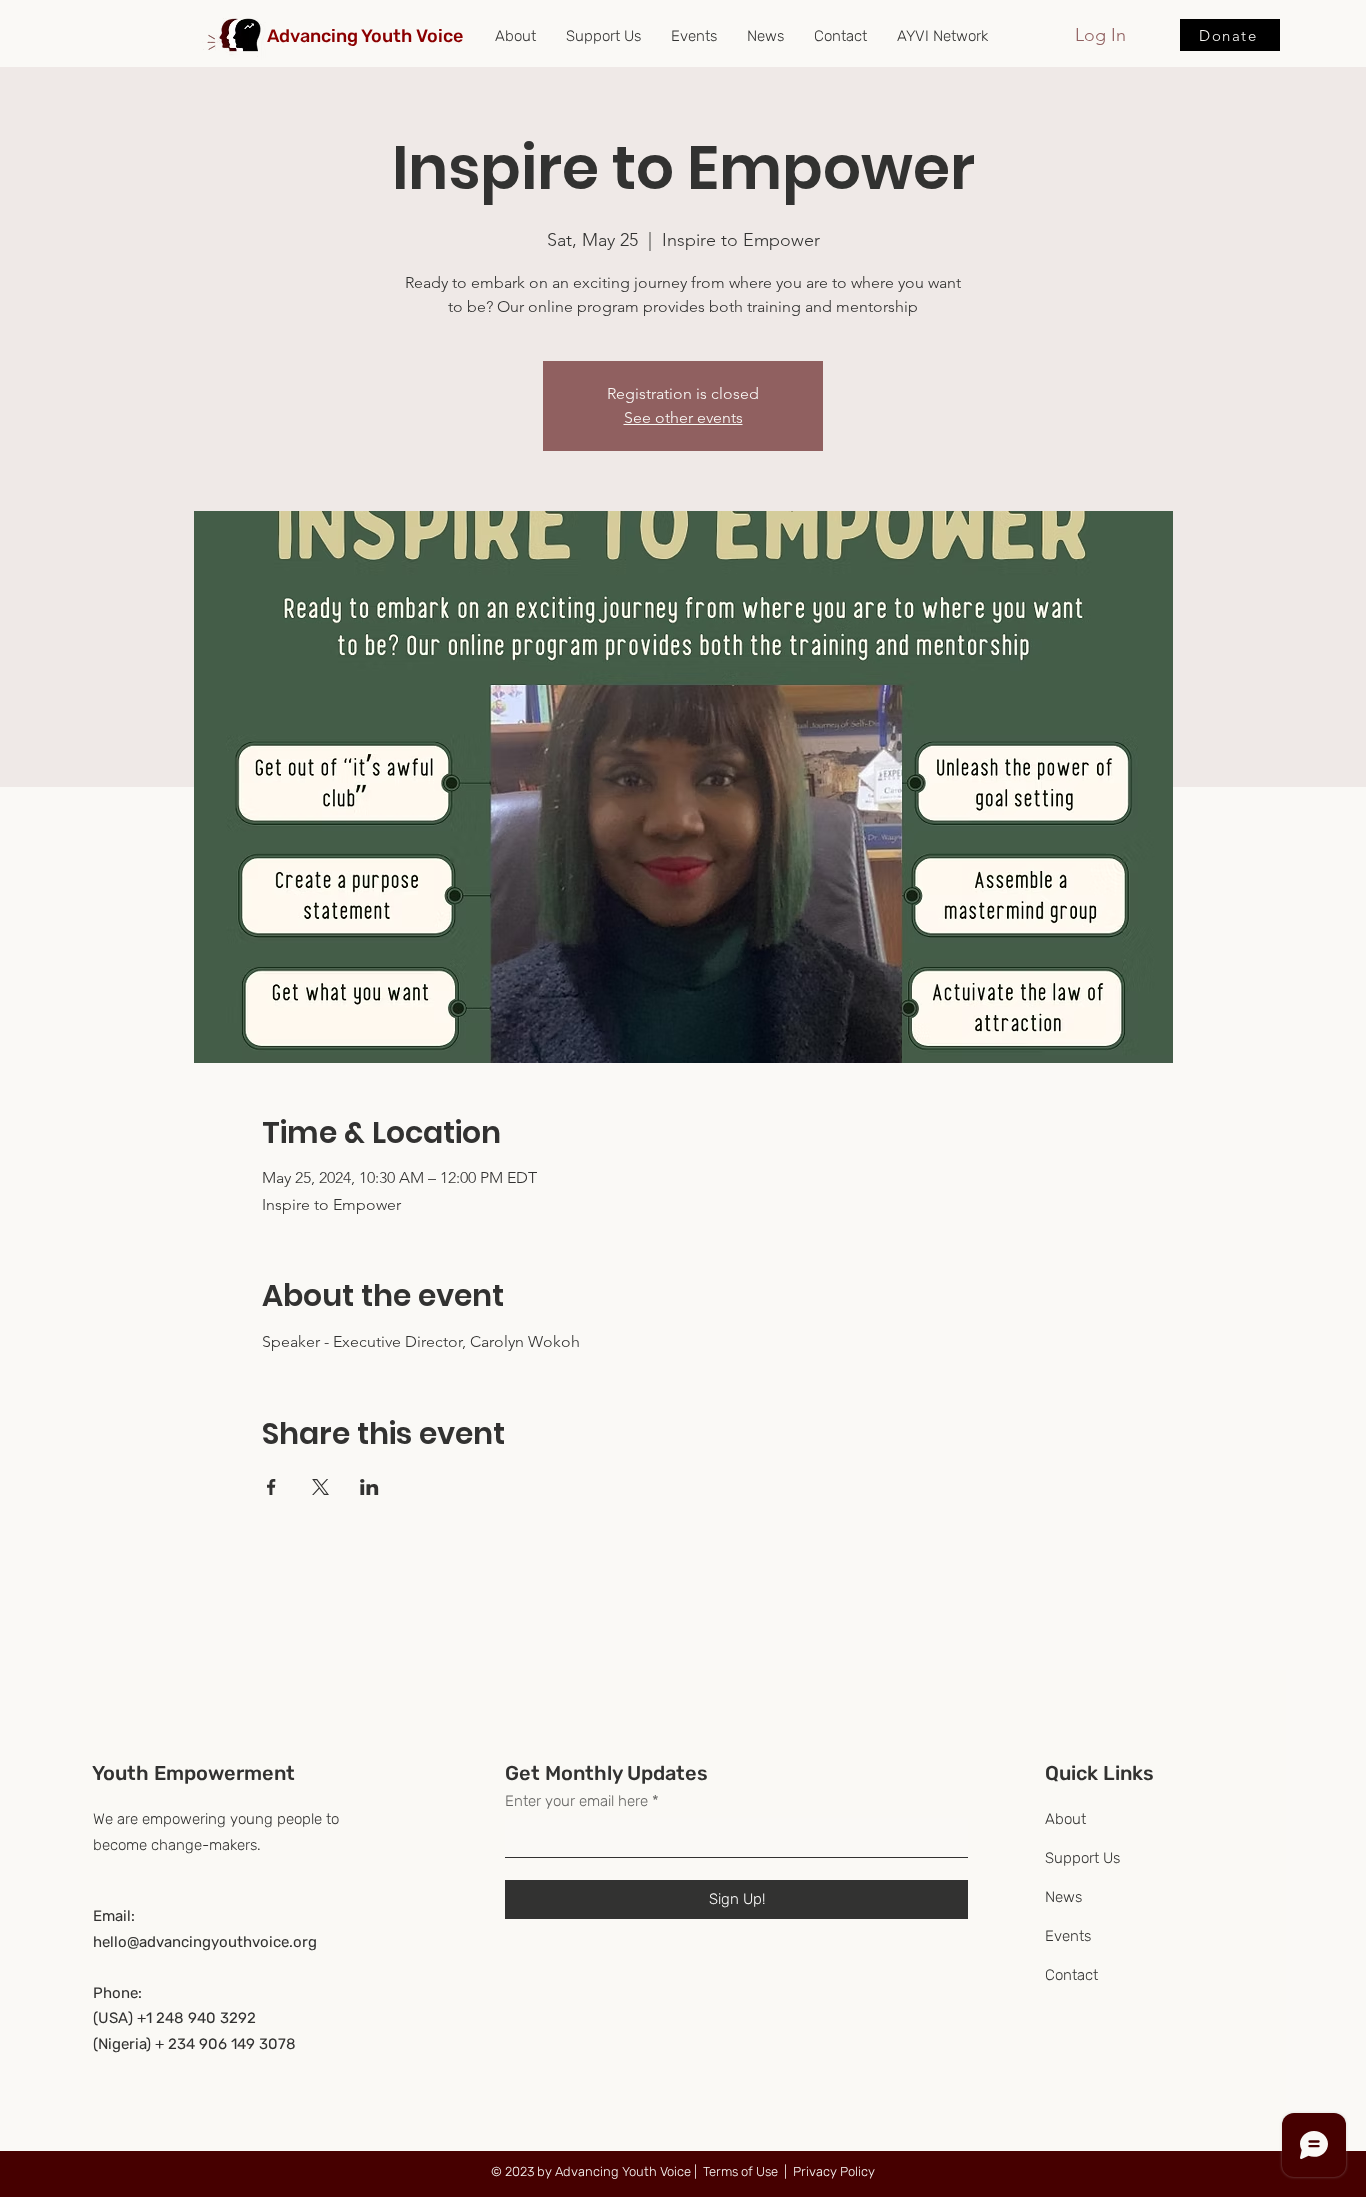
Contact (1071, 1975)
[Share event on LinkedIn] (369, 1487)
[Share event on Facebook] (271, 1487)
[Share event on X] (320, 1487)
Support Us (1082, 1858)
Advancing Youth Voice (365, 36)
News (1063, 1897)
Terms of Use (740, 2171)
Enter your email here (576, 1801)
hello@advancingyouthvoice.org (205, 1942)
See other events (683, 417)
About (1065, 1819)
